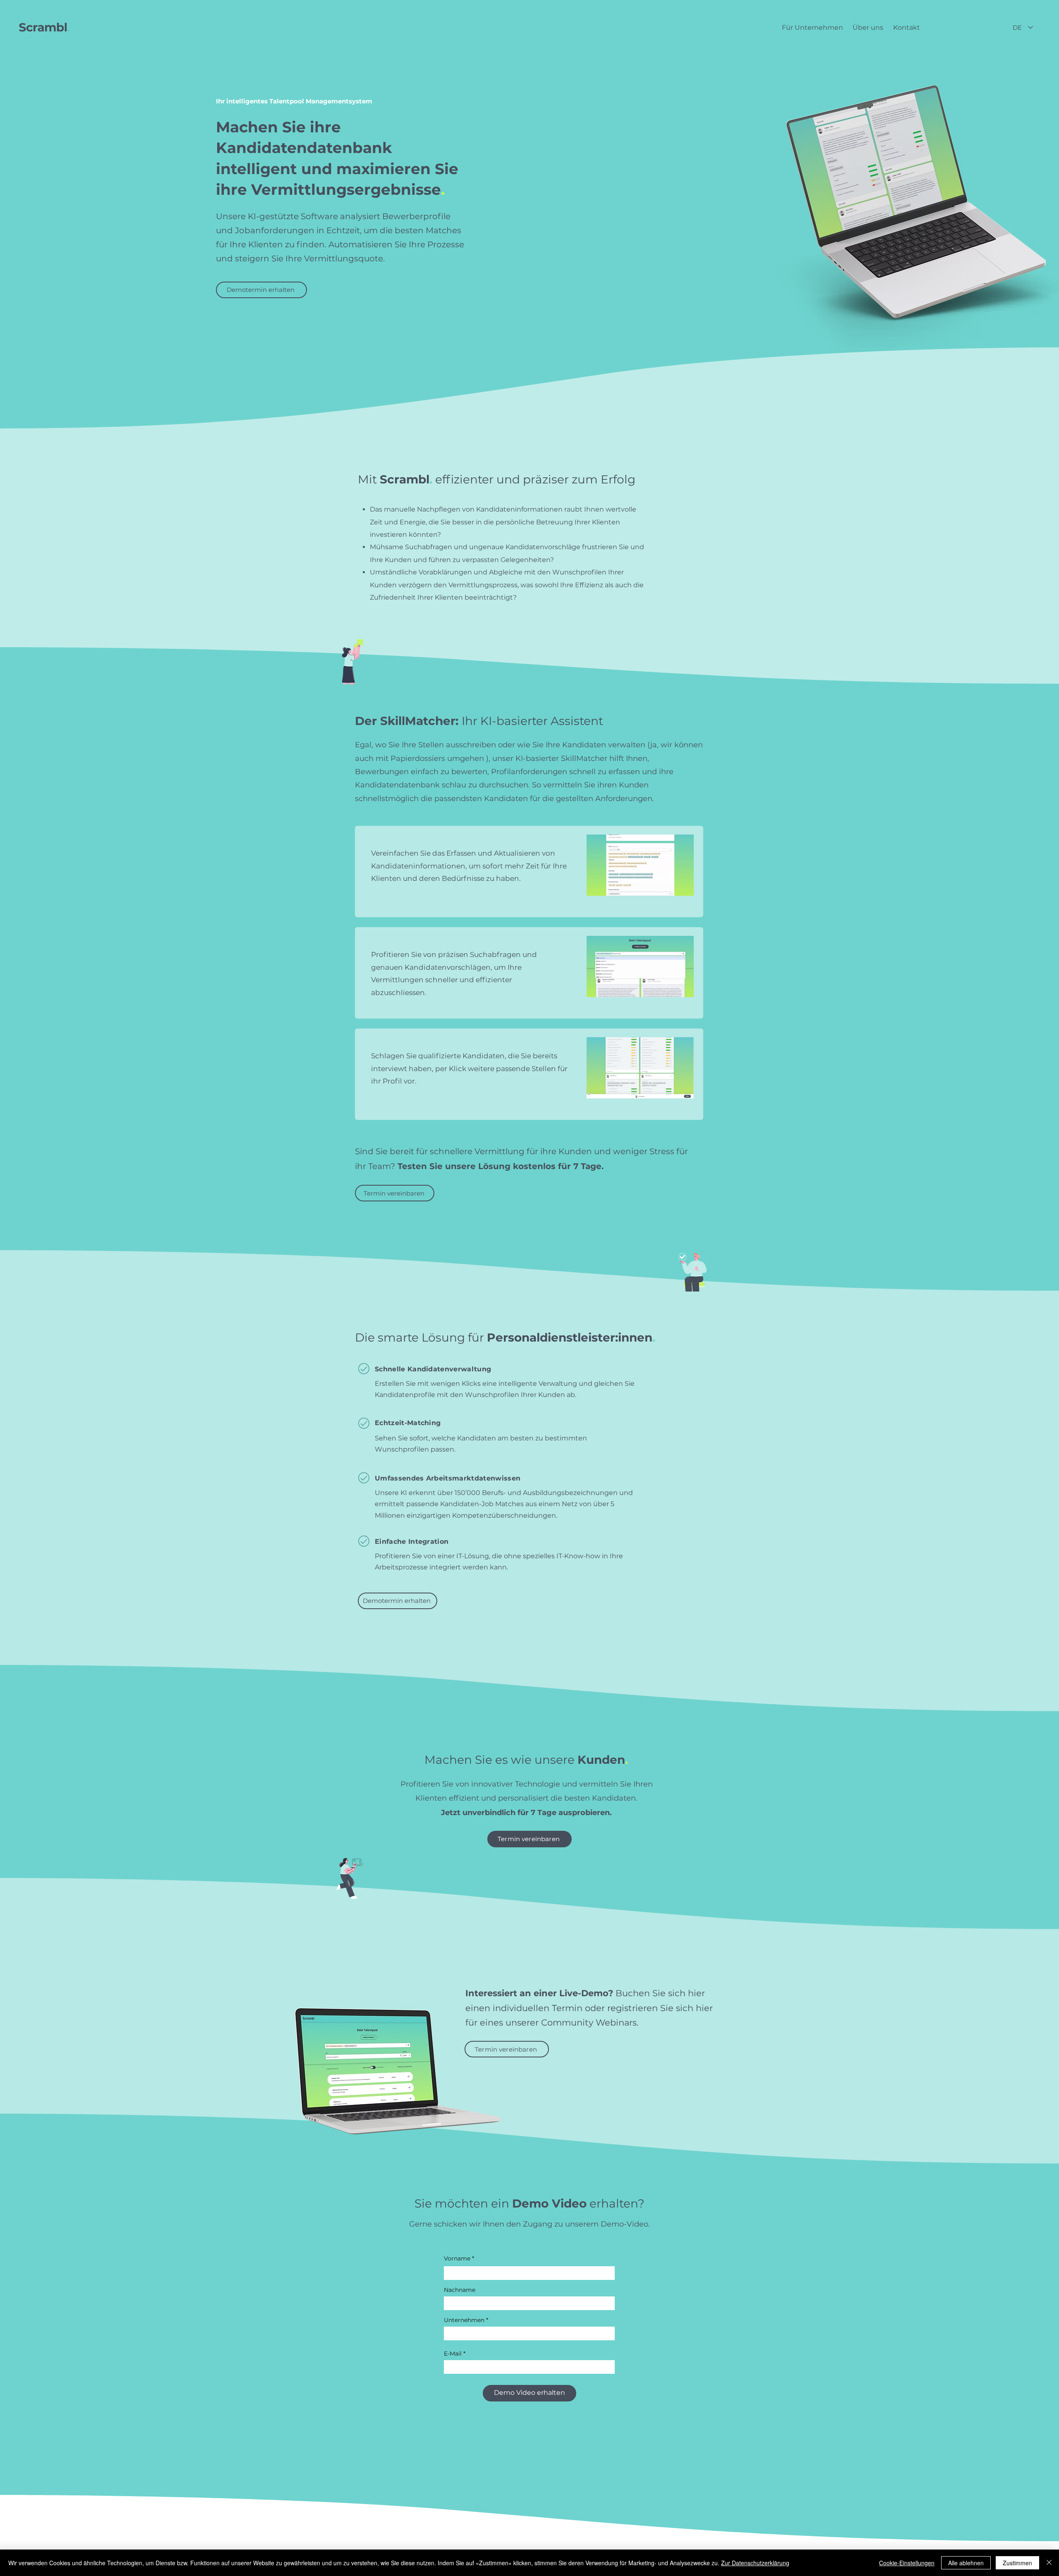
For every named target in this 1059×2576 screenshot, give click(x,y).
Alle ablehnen (966, 2563)
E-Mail (453, 2354)
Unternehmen (464, 2320)
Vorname (457, 2258)
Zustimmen (1017, 2563)
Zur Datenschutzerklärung (755, 2563)
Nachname (460, 2290)
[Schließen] (1049, 2563)
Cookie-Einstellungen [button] (907, 2563)
